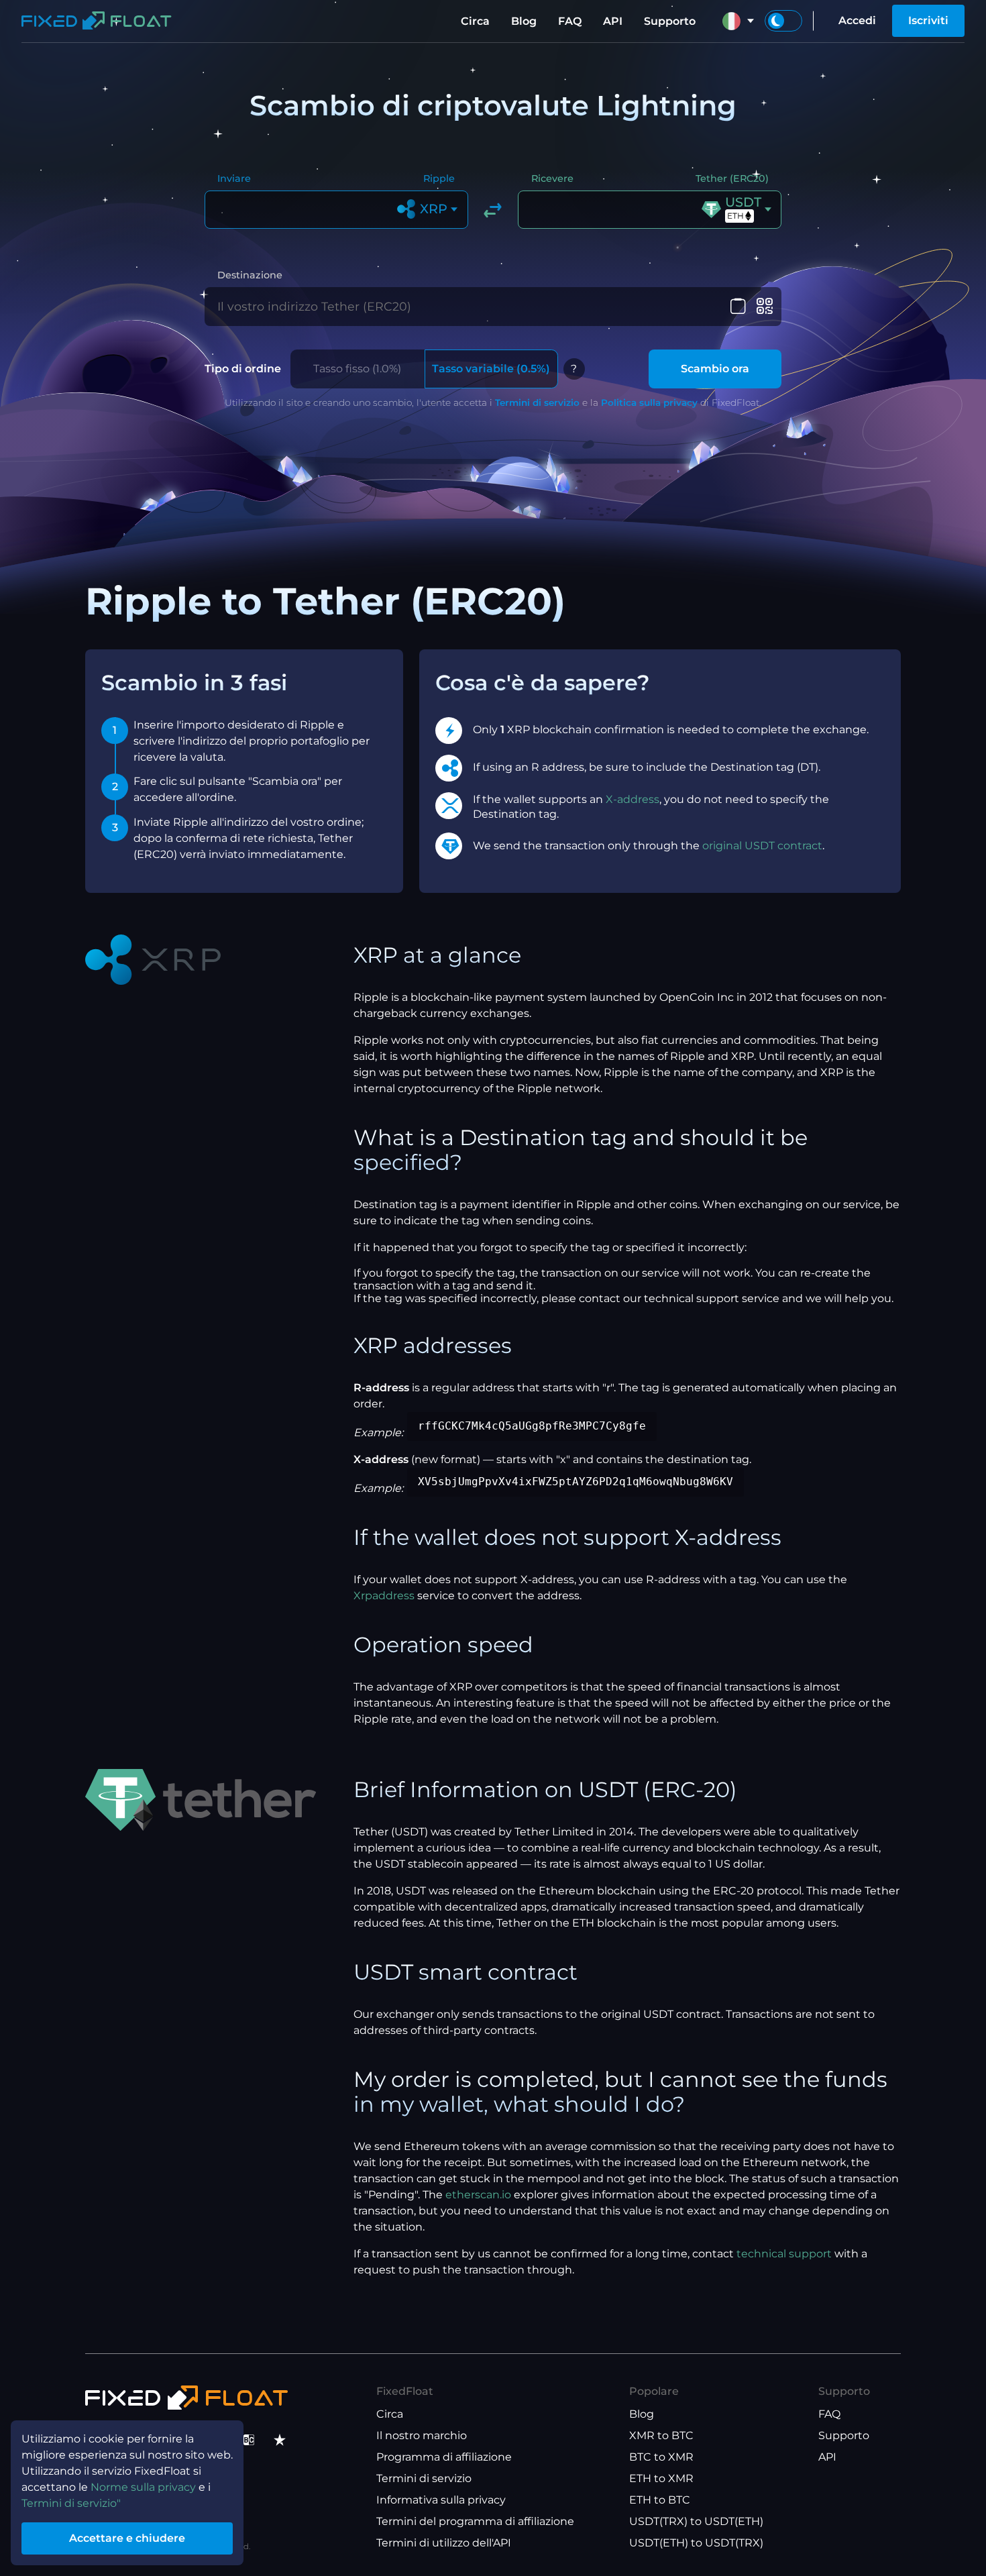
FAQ (570, 21)
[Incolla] (738, 307)
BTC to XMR (661, 2457)
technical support (784, 2254)
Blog (524, 21)
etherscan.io (478, 2195)
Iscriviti (928, 20)
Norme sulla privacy (143, 2487)
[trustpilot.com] (280, 2440)
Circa (475, 21)
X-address (633, 799)
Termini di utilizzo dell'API (444, 2543)
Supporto (670, 21)
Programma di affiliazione (444, 2457)
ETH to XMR (661, 2478)
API (613, 21)
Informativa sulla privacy (441, 2500)
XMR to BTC (661, 2435)
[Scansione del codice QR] (764, 307)
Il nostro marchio (422, 2435)
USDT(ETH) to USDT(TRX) (696, 2543)
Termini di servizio (537, 402)
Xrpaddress (384, 1596)
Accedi (857, 20)
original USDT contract (762, 846)
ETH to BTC (660, 2500)
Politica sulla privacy (649, 402)
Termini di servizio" (71, 2503)
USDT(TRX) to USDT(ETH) (696, 2521)
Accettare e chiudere (127, 2538)
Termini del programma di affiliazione (475, 2521)
